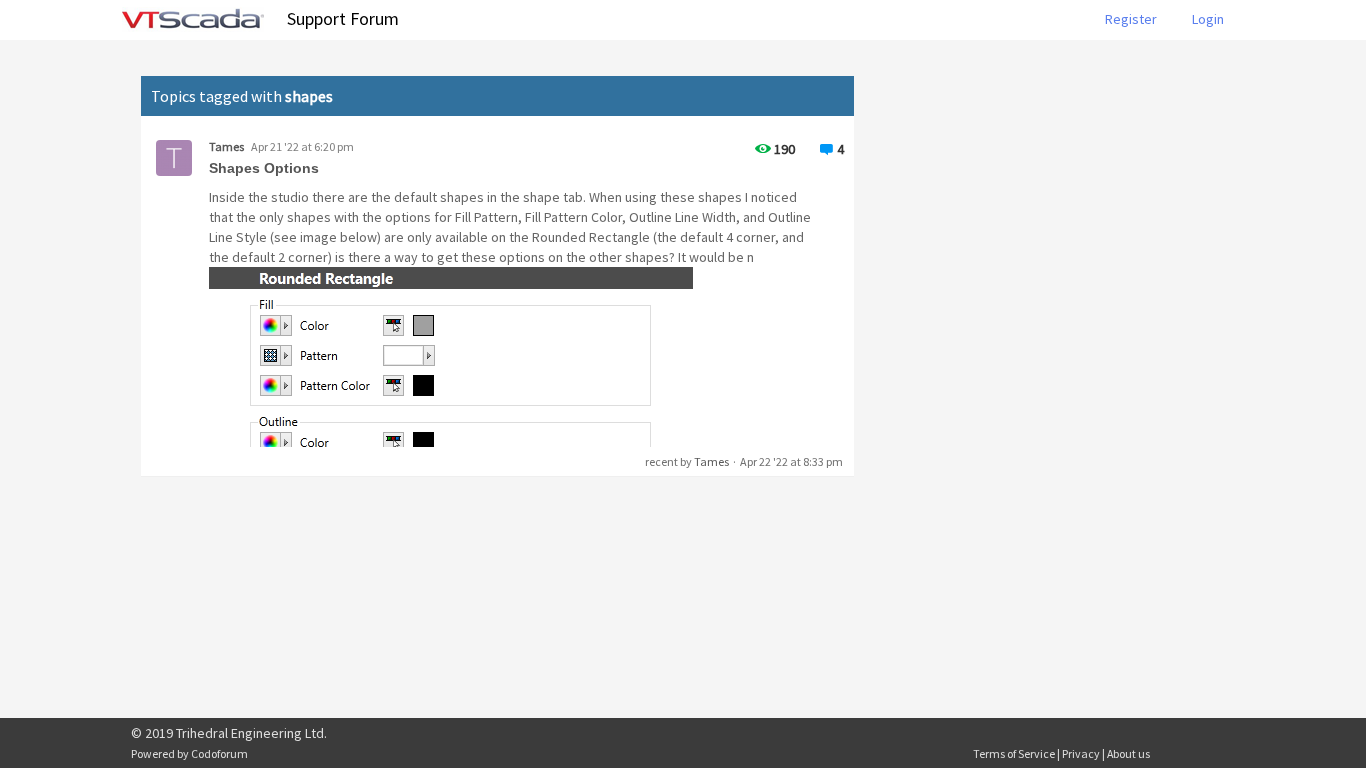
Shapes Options (264, 168)
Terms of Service (1014, 753)
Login (1208, 19)
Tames (226, 146)
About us (1128, 753)
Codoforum (219, 753)
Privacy (1081, 753)
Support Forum (343, 18)
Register (1131, 19)
